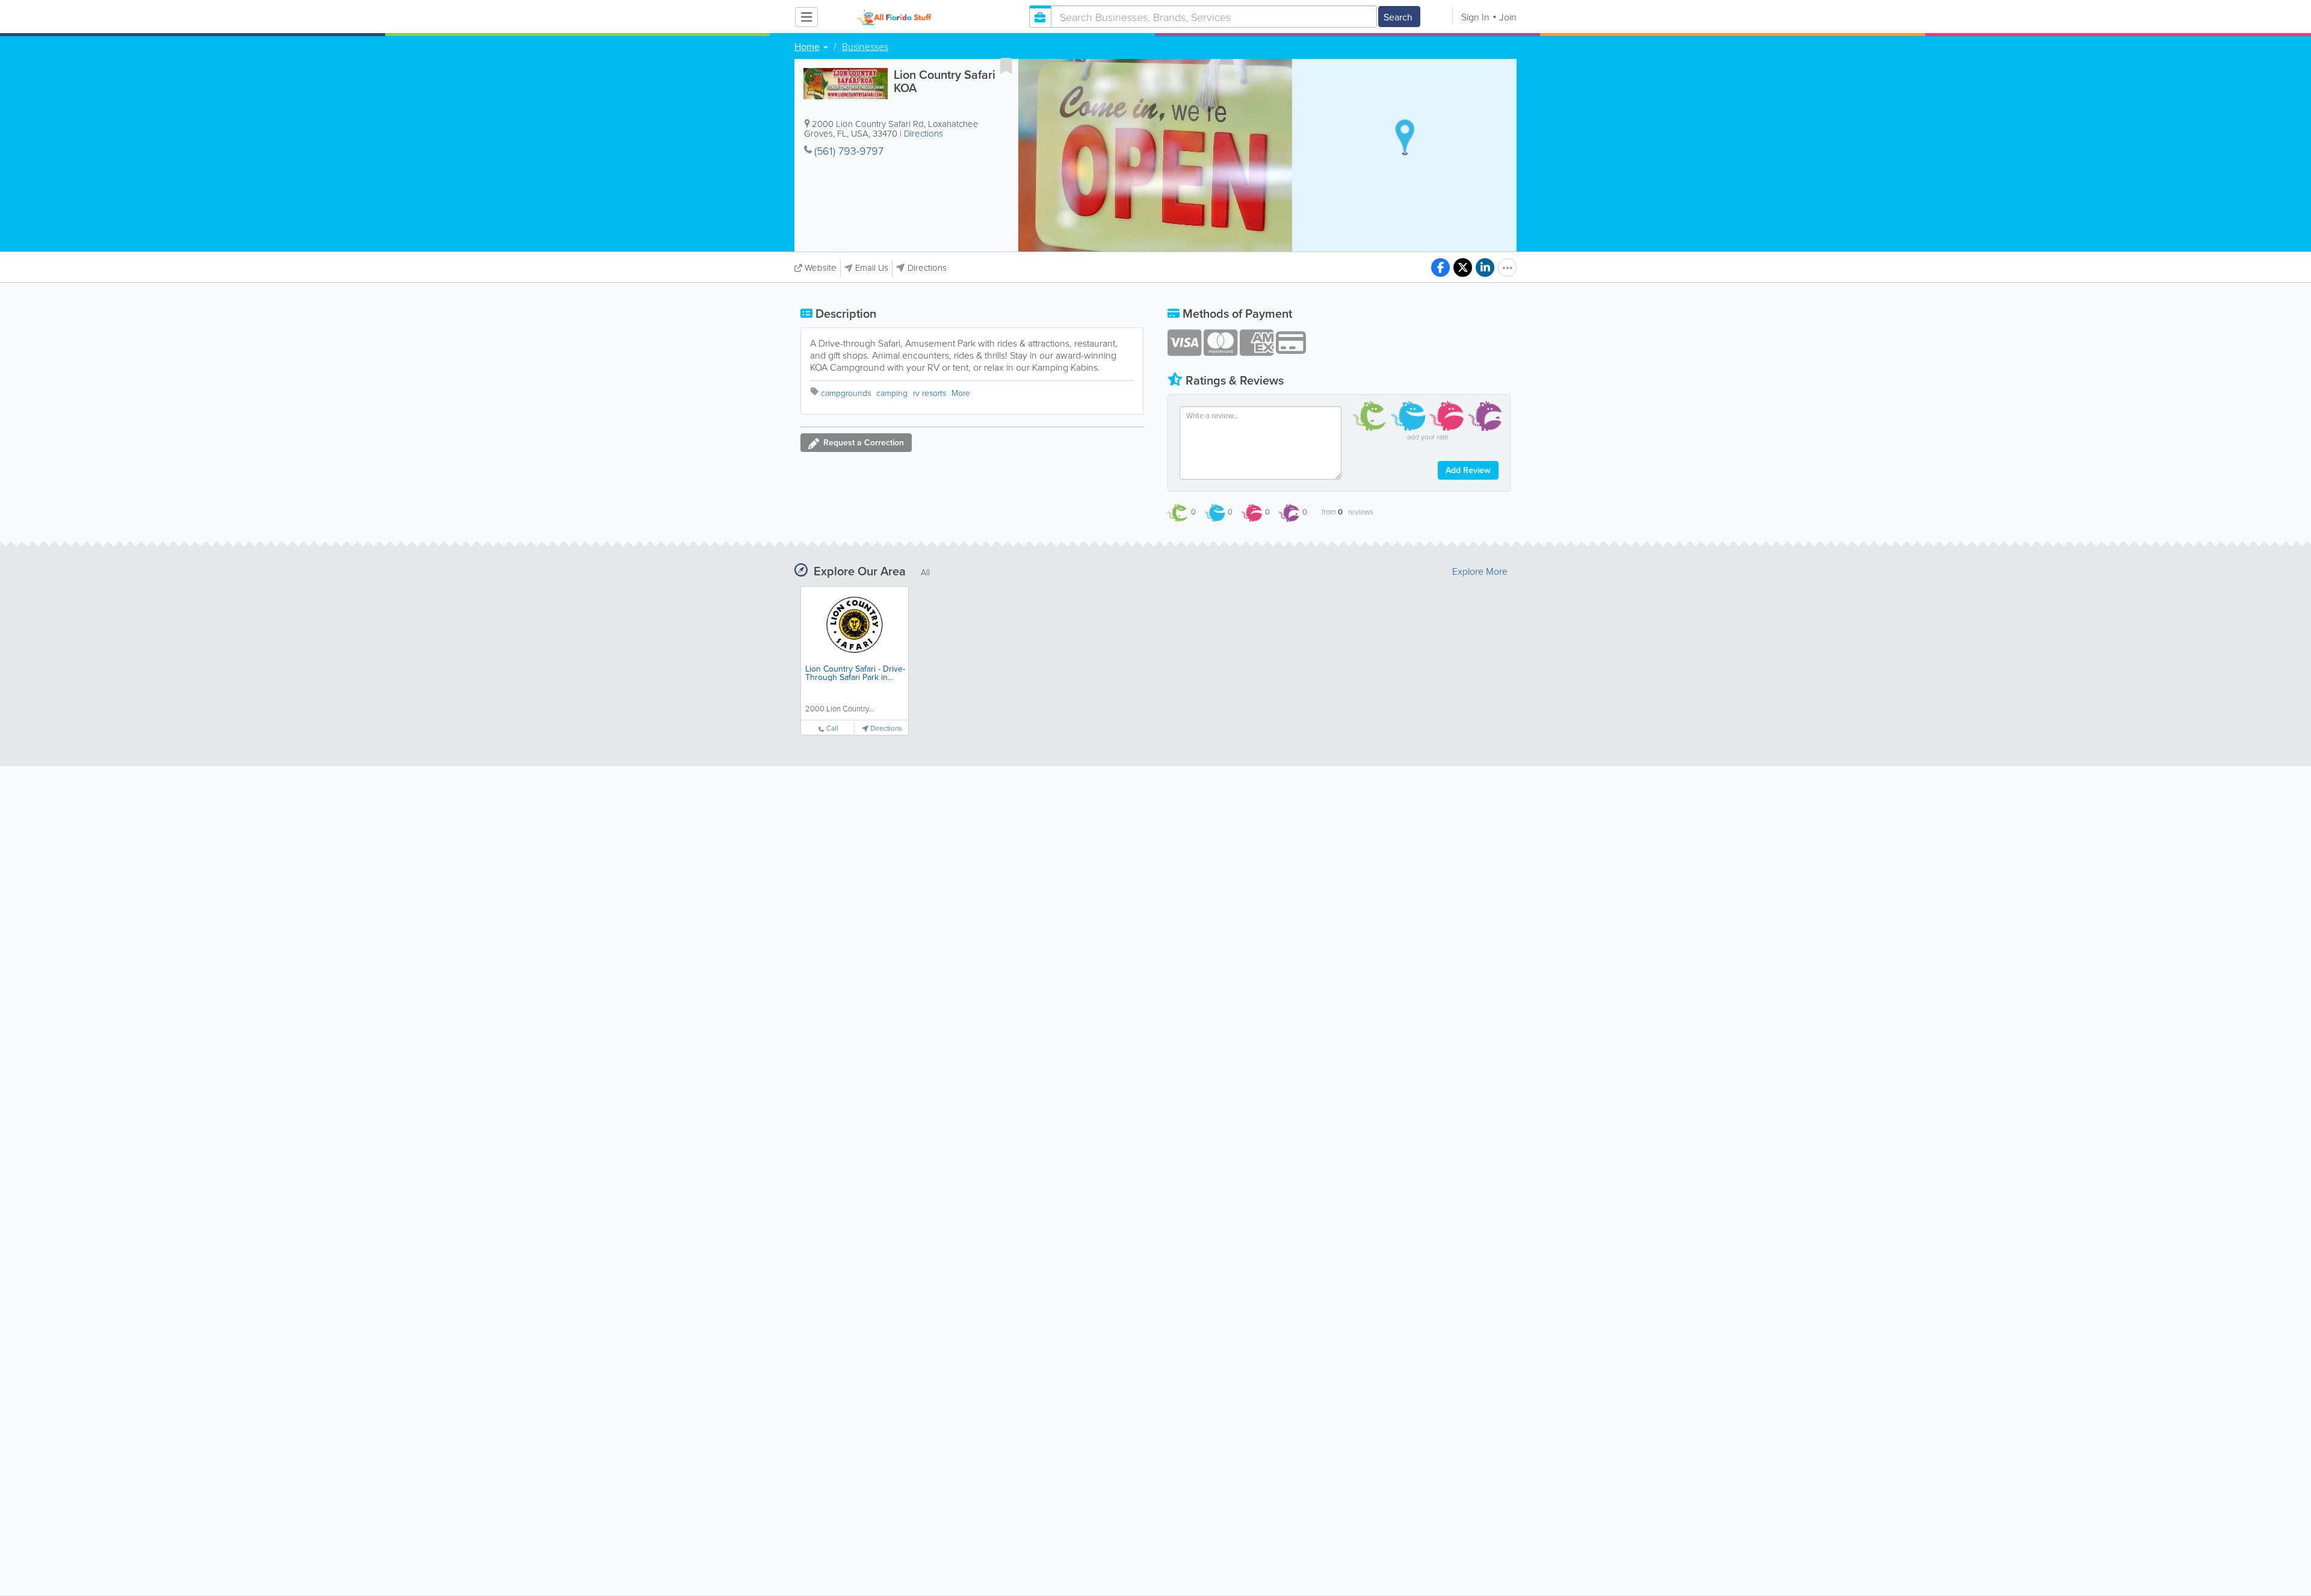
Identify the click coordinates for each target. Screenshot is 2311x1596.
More (961, 393)
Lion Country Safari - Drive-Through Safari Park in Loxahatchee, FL (855, 677)
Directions (923, 133)
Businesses (865, 46)
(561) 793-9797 (849, 150)
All (925, 572)
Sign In (1475, 17)
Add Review (1468, 470)
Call (832, 728)
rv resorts (930, 393)
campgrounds (846, 393)
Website (821, 268)
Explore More (1480, 571)
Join (1508, 17)
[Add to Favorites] (1006, 66)
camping (892, 393)
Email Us (872, 268)
